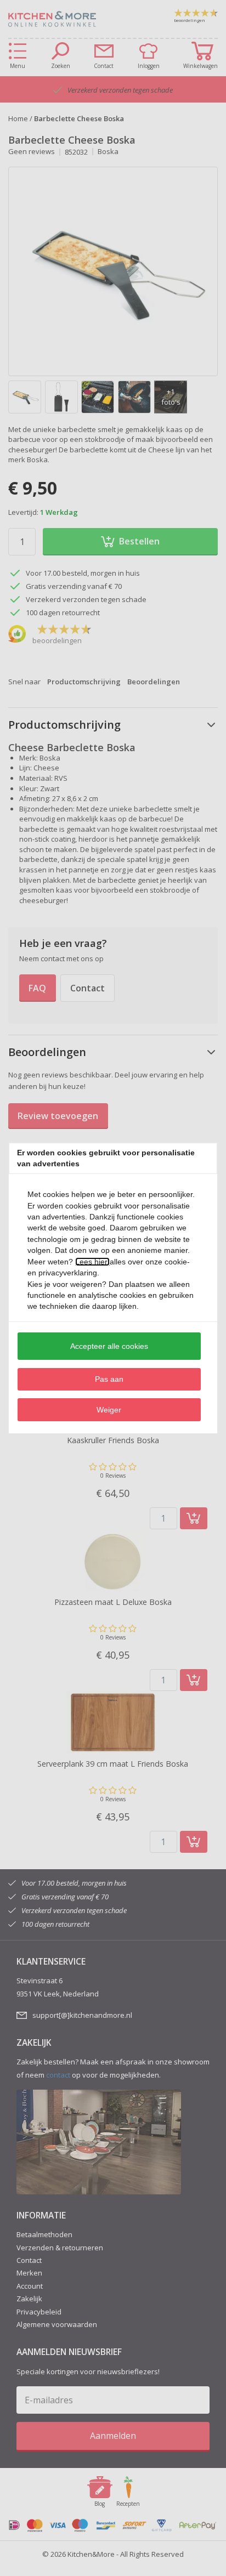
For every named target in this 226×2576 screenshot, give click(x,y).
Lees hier (92, 1262)
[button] (109, 1346)
